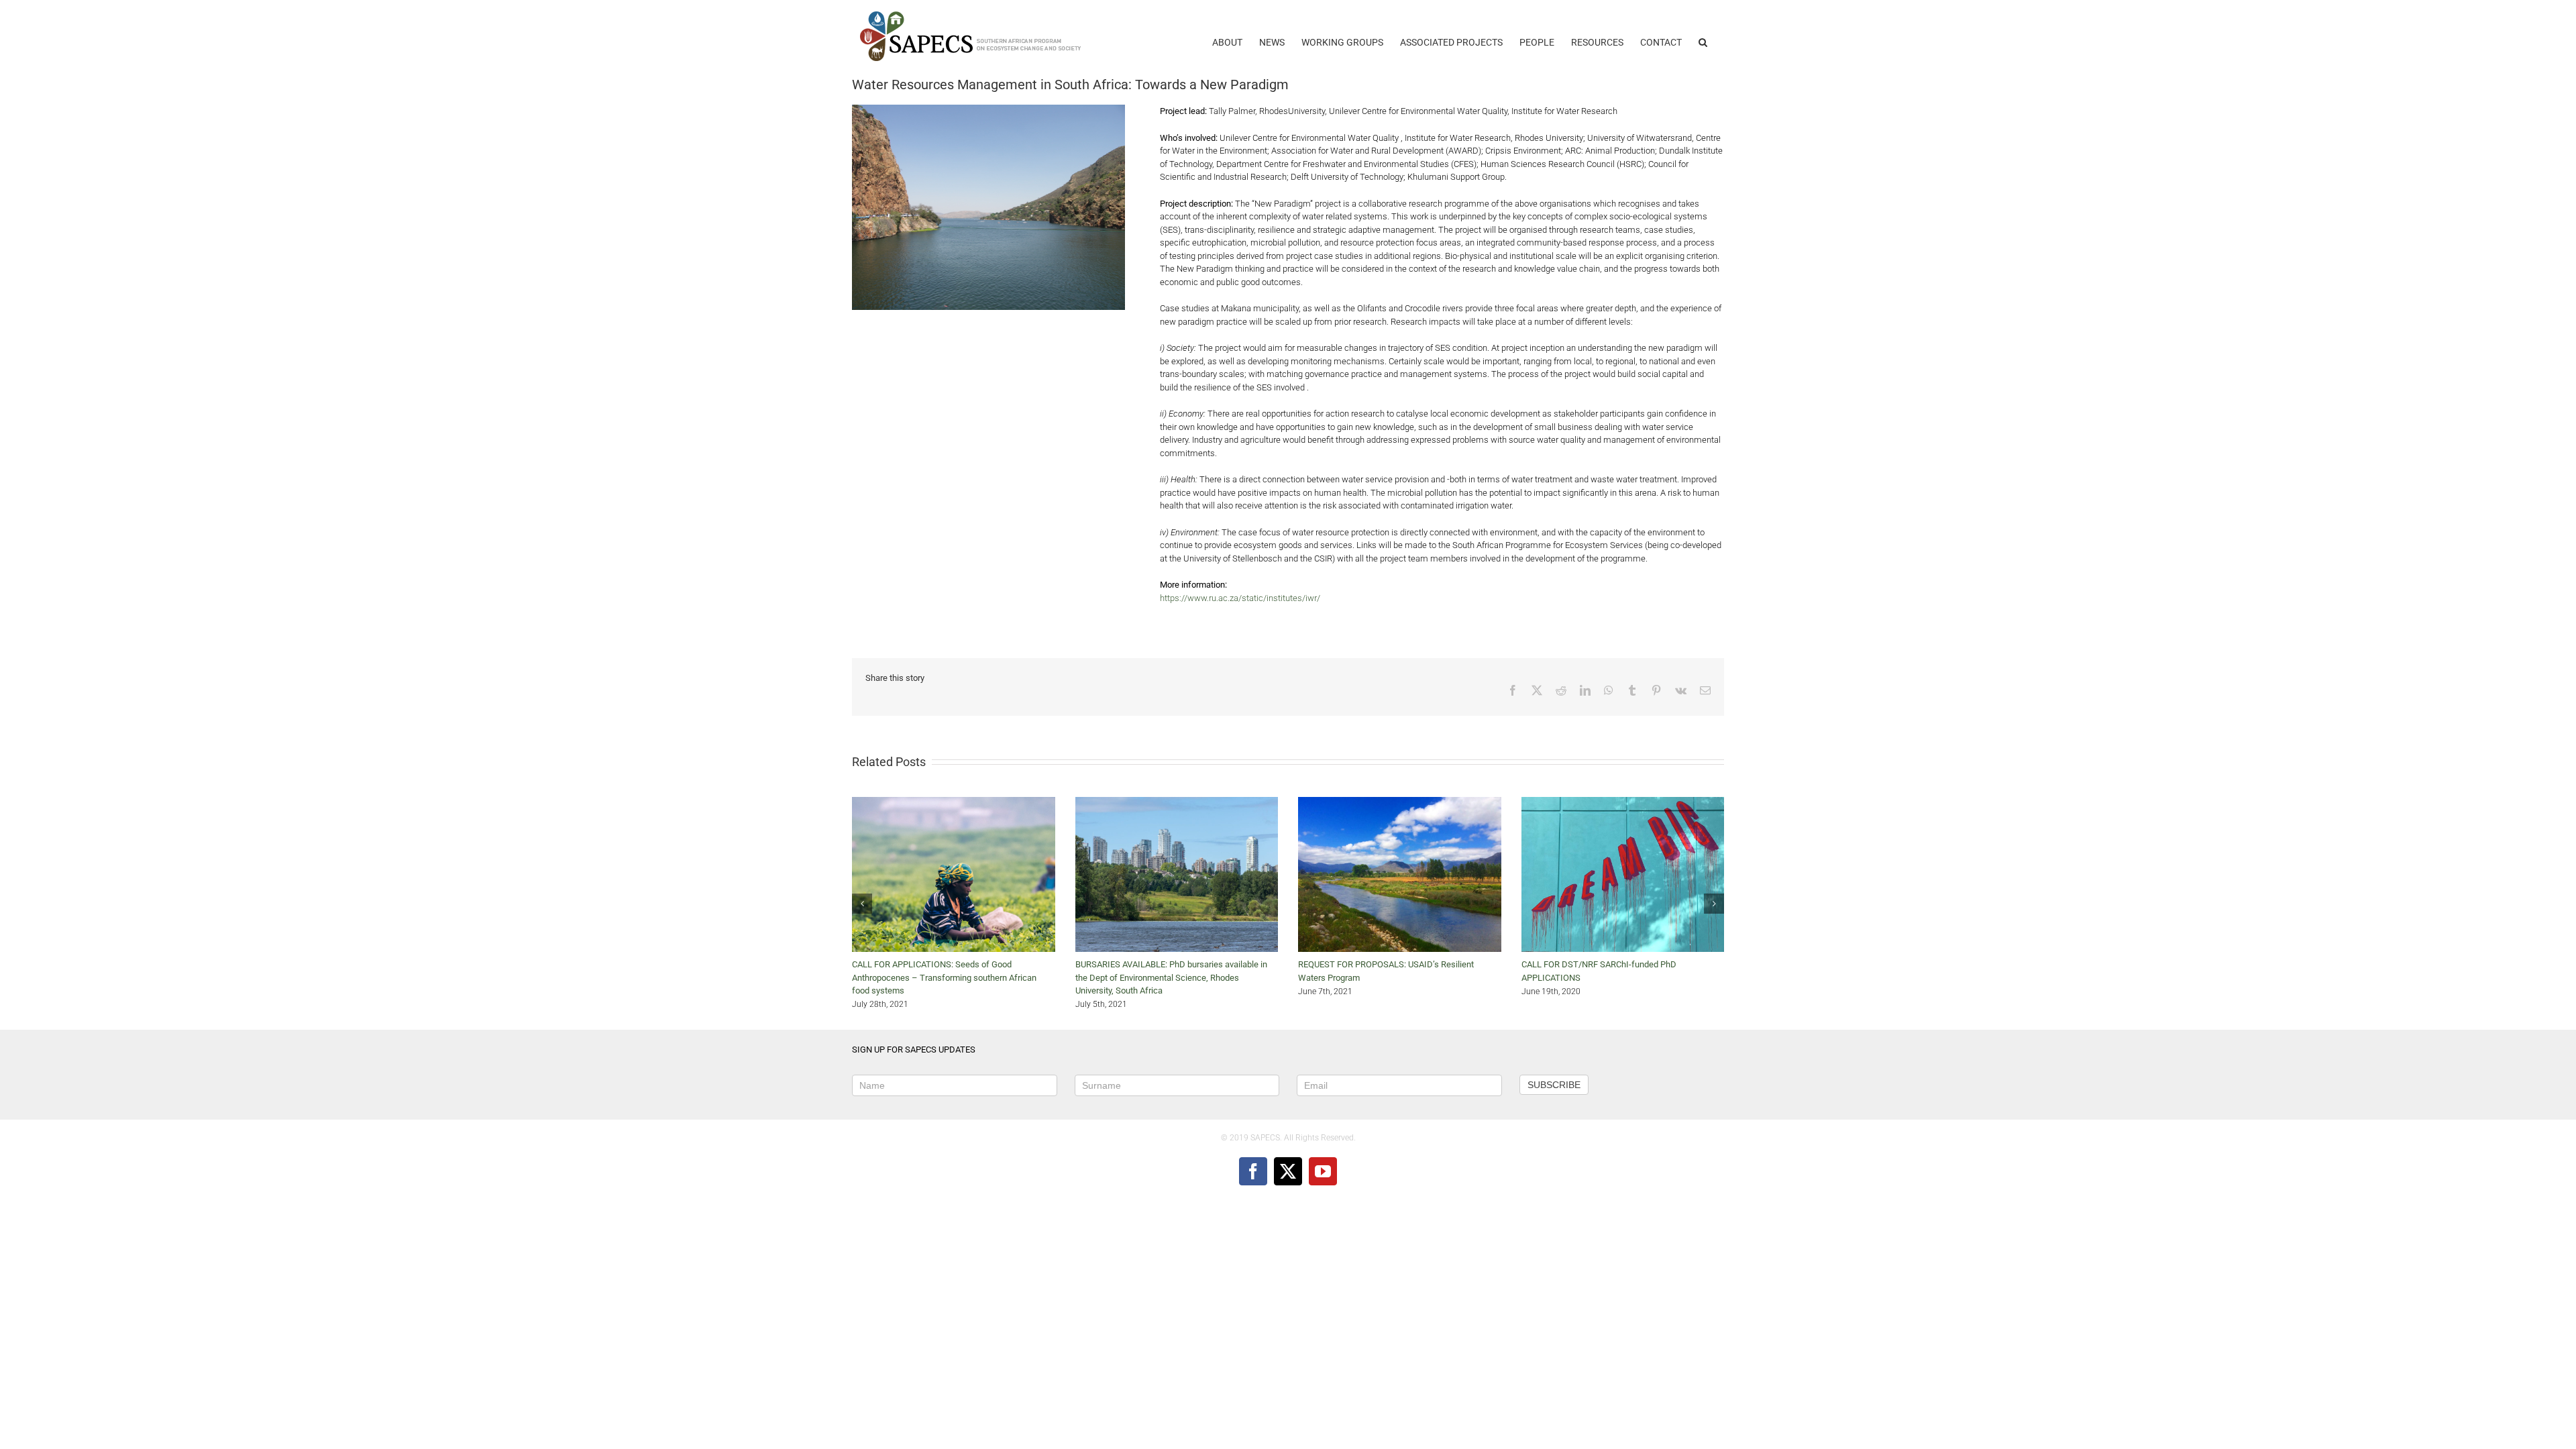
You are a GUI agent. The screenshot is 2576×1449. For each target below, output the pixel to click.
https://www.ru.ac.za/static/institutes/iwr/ (1240, 598)
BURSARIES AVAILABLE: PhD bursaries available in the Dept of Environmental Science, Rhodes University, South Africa (1171, 977)
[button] (1703, 36)
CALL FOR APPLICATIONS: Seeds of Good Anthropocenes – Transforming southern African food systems (944, 977)
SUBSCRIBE (1554, 1085)
